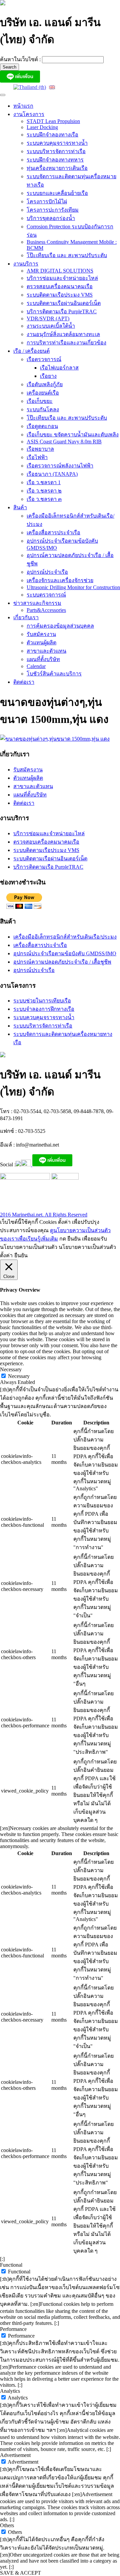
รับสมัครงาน (41, 634)
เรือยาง (48, 376)
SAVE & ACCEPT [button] (20, 2573)
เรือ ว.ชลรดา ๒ (44, 491)
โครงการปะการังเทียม (53, 210)
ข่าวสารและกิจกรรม (37, 603)
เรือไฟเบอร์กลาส (59, 368)
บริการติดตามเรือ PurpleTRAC (62, 311)
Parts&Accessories (46, 610)
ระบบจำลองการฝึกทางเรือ (44, 1009)
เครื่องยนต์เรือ (43, 393)
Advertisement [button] (15, 2455)
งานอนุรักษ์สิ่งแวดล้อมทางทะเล (63, 334)
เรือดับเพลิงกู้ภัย (45, 384)
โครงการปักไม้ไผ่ (47, 201)
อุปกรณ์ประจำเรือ (47, 572)
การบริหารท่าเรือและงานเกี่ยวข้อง (66, 343)
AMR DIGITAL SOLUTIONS (60, 271)
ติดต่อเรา (24, 682)
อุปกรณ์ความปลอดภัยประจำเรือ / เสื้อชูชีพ (62, 962)
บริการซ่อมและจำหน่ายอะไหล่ (62, 278)
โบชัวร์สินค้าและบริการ (54, 674)
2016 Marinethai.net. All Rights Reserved (44, 1215)
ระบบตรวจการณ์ (46, 595)
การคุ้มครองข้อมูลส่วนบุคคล (60, 626)
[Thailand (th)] (30, 87)
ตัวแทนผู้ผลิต (41, 642)
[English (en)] (52, 87)
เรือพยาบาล (40, 449)
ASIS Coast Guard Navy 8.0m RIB (64, 442)
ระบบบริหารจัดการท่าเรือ (56, 151)
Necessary (19, 1376)
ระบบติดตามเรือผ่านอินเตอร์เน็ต (64, 303)
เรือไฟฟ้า (37, 457)
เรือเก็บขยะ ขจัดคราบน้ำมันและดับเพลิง (73, 435)
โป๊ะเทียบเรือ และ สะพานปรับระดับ (67, 255)
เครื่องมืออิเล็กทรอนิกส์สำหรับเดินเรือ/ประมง (65, 937)
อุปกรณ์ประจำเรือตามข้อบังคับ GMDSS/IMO (65, 953)
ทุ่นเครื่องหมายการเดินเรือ (57, 168)
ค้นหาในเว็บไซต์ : (21, 59)
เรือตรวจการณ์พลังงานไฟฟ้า (60, 466)
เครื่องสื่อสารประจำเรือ (53, 532)
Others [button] (7, 2525)
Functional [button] (11, 2265)
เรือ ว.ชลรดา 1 (44, 482)
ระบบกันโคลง (43, 409)
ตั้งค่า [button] (6, 1255)
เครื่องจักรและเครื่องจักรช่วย (60, 580)
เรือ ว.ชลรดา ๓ (44, 499)
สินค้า (20, 507)
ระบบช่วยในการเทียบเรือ (42, 1001)
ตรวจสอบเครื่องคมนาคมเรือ (60, 286)
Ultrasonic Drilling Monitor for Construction (73, 587)
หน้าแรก (23, 106)
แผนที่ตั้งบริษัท (43, 659)
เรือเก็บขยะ (40, 401)
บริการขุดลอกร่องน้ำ (51, 218)
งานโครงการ (29, 114)
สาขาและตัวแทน (46, 651)
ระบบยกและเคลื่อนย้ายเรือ (57, 193)
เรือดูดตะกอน (42, 426)
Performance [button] (13, 2329)
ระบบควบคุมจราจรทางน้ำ (57, 143)
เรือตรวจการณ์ (44, 359)
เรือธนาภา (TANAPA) (52, 474)
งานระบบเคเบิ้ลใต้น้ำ (51, 326)
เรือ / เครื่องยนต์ (31, 351)
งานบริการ (26, 264)
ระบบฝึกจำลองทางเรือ (52, 135)
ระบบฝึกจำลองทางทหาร (55, 160)
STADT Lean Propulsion (53, 121)
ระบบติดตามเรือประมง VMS (60, 295)
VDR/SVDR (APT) (48, 318)
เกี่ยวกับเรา (26, 617)
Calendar (36, 666)
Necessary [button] (11, 1369)
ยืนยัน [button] (21, 1255)
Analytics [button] (10, 2391)
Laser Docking (42, 127)
